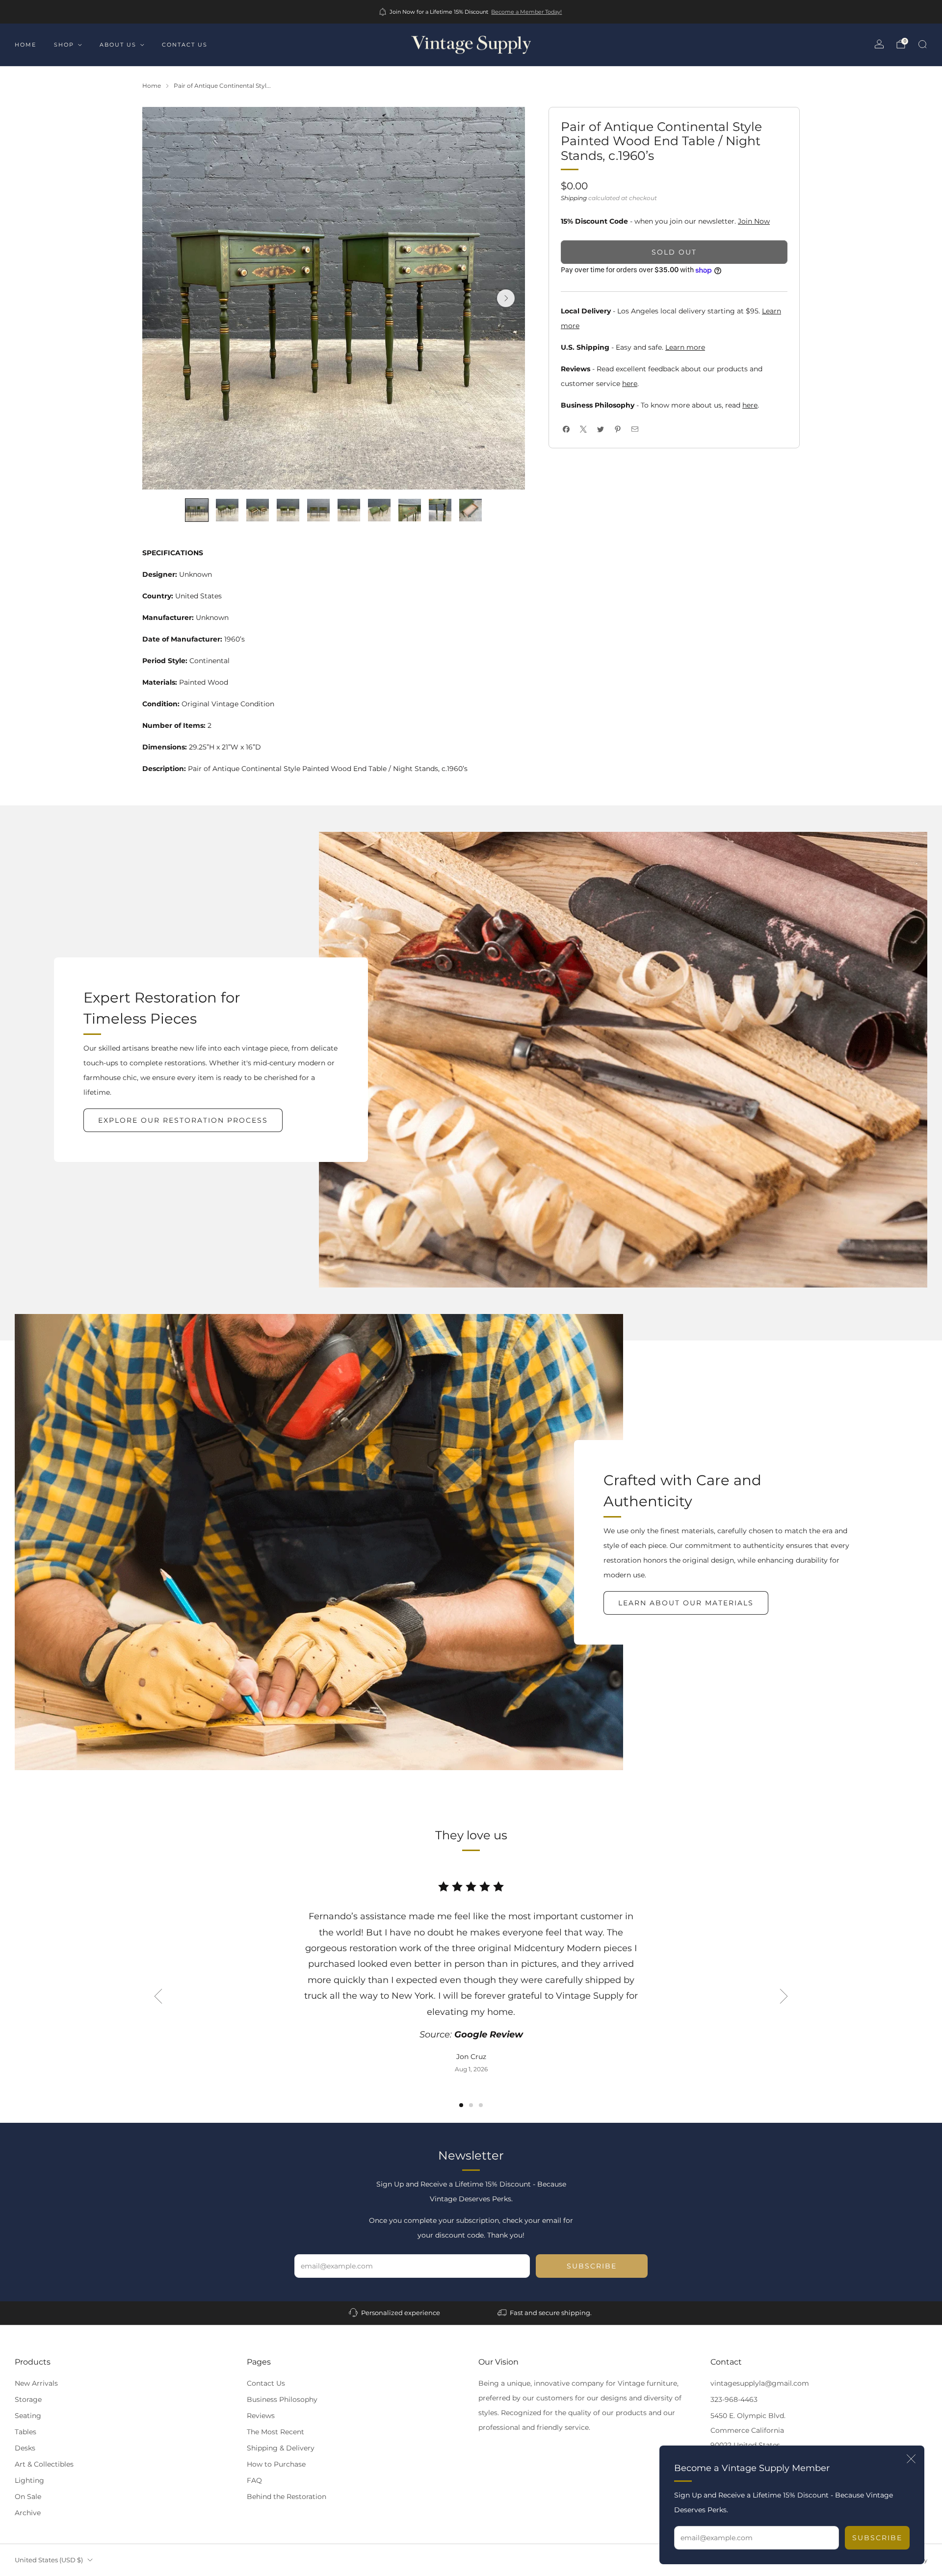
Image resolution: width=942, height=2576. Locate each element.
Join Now (754, 221)
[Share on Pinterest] (617, 429)
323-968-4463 (734, 2399)
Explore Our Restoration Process (183, 1120)
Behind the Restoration (287, 2497)
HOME (26, 45)
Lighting (29, 2480)
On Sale (28, 2497)
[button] (461, 2105)
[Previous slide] (158, 1996)
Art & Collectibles (44, 2464)
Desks (25, 2448)
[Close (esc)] (911, 2459)
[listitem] (471, 12)
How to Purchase (276, 2464)
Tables (26, 2432)
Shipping (574, 198)
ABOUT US (118, 45)
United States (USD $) (49, 2560)
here (630, 384)
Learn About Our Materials (686, 1603)
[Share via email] (635, 429)
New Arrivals (36, 2383)
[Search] (922, 44)
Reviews (261, 2416)
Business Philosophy (282, 2399)
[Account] (879, 44)
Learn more (685, 347)
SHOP (64, 45)
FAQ (254, 2480)
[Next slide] (506, 298)
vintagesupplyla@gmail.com (760, 2383)
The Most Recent (275, 2432)
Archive (28, 2513)
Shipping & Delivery (281, 2448)
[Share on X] (583, 429)
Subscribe (877, 2538)
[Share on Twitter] (600, 429)
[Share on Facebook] (566, 429)
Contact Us (266, 2383)
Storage (28, 2399)
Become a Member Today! (526, 12)
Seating (28, 2416)
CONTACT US (185, 45)
